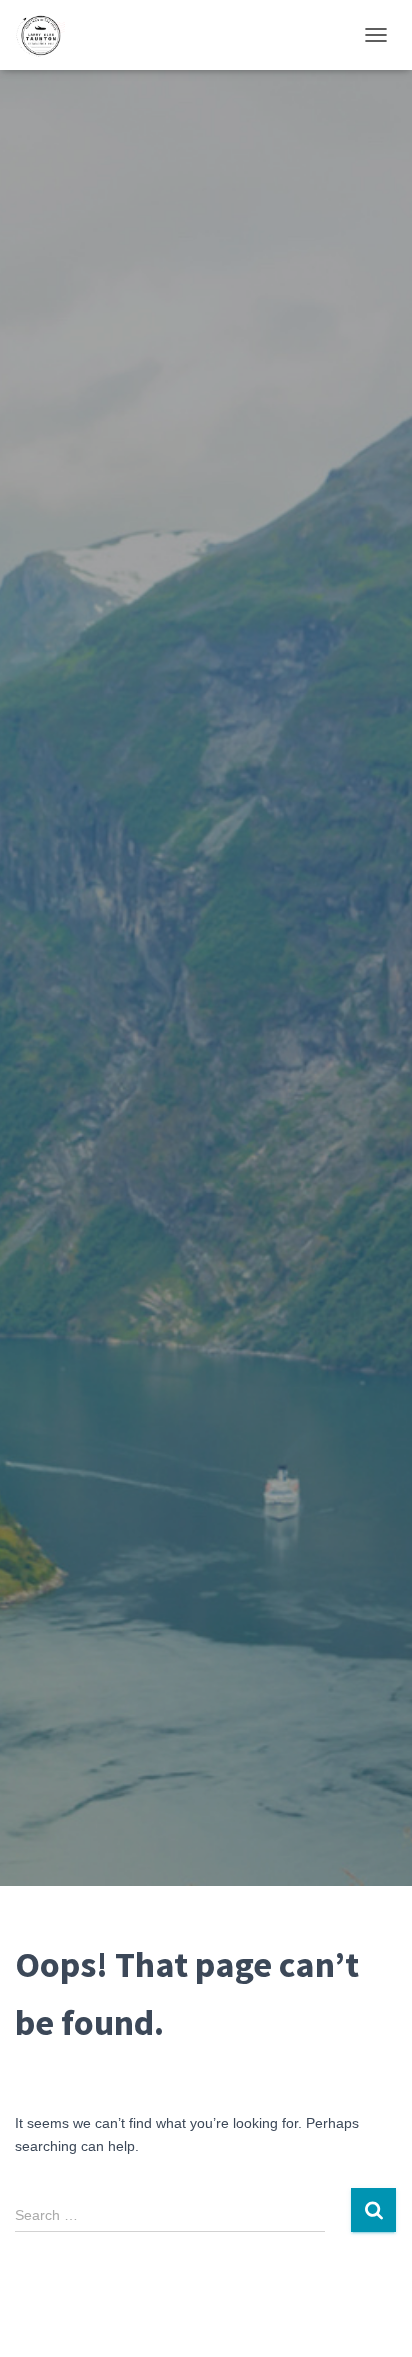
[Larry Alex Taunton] (47, 35)
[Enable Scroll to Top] (372, 2317)
